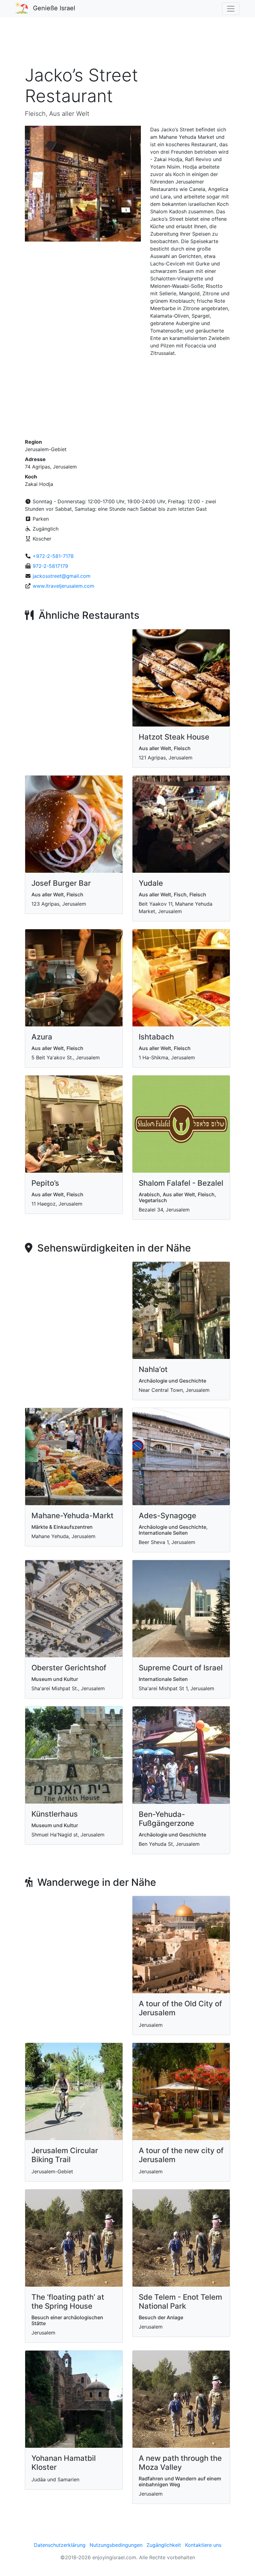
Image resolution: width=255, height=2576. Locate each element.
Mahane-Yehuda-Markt (72, 1516)
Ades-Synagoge (167, 1516)
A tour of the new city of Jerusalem (181, 2155)
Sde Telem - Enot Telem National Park (180, 2302)
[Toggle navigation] (231, 9)
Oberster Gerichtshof (69, 1668)
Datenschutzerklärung (60, 2545)
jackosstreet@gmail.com (62, 576)
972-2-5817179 (50, 566)
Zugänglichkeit (164, 2545)
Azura (42, 1037)
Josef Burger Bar (61, 883)
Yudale (151, 883)
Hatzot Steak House (174, 737)
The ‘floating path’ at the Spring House (68, 2302)
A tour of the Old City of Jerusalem (180, 2008)
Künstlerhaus (55, 1814)
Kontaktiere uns (203, 2545)
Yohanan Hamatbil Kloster (64, 2463)
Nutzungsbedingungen (116, 2545)
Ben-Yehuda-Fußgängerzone (166, 1819)
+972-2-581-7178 (53, 556)
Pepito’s (45, 1183)
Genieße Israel (54, 8)
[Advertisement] (127, 45)
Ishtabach (156, 1037)
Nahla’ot (153, 1369)
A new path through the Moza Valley (180, 2463)
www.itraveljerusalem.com (63, 586)
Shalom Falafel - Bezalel (181, 1183)
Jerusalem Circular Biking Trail (65, 2155)
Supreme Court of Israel (181, 1668)
